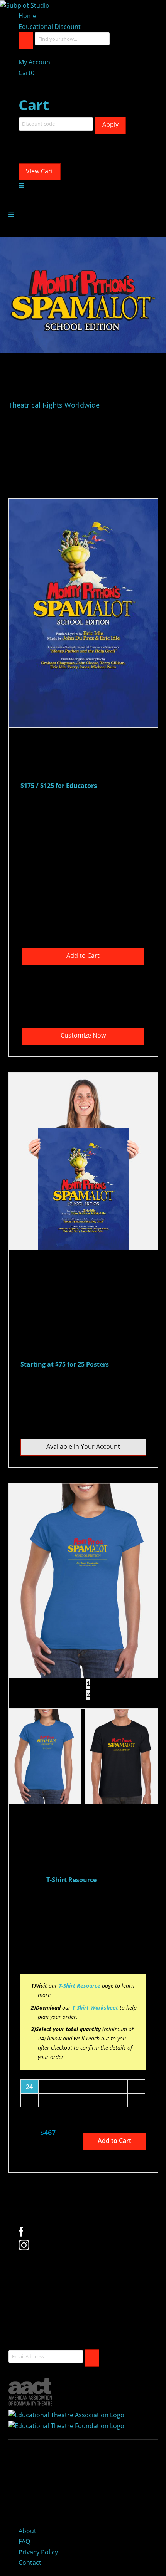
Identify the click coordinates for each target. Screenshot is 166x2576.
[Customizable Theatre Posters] (25, 5)
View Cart (40, 171)
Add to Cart (83, 956)
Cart (26, 73)
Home (27, 16)
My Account (36, 62)
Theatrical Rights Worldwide (54, 405)
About (27, 2531)
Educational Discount (50, 27)
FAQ (24, 2541)
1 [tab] (88, 1684)
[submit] (92, 2358)
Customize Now (83, 1035)
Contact (30, 2563)
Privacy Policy (38, 2552)
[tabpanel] (83, 1581)
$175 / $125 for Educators (59, 786)
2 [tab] (88, 1695)
